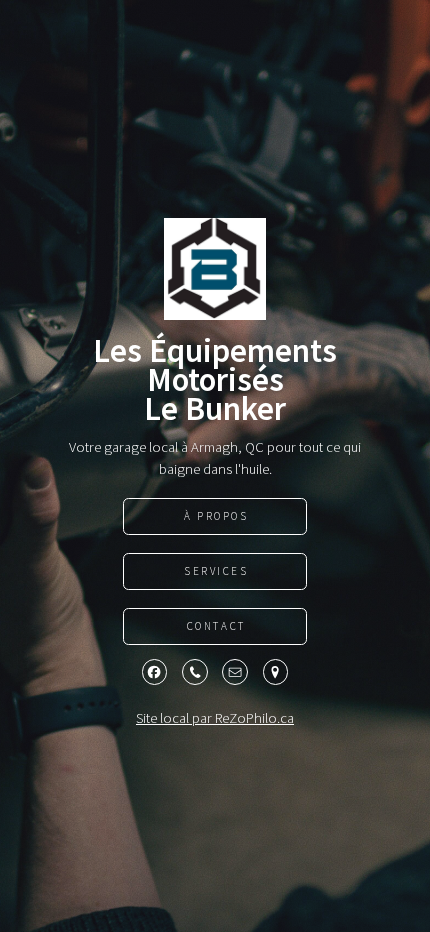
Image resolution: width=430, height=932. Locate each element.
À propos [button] (216, 516)
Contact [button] (216, 626)
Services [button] (216, 571)
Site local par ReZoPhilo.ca (215, 718)
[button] (155, 672)
